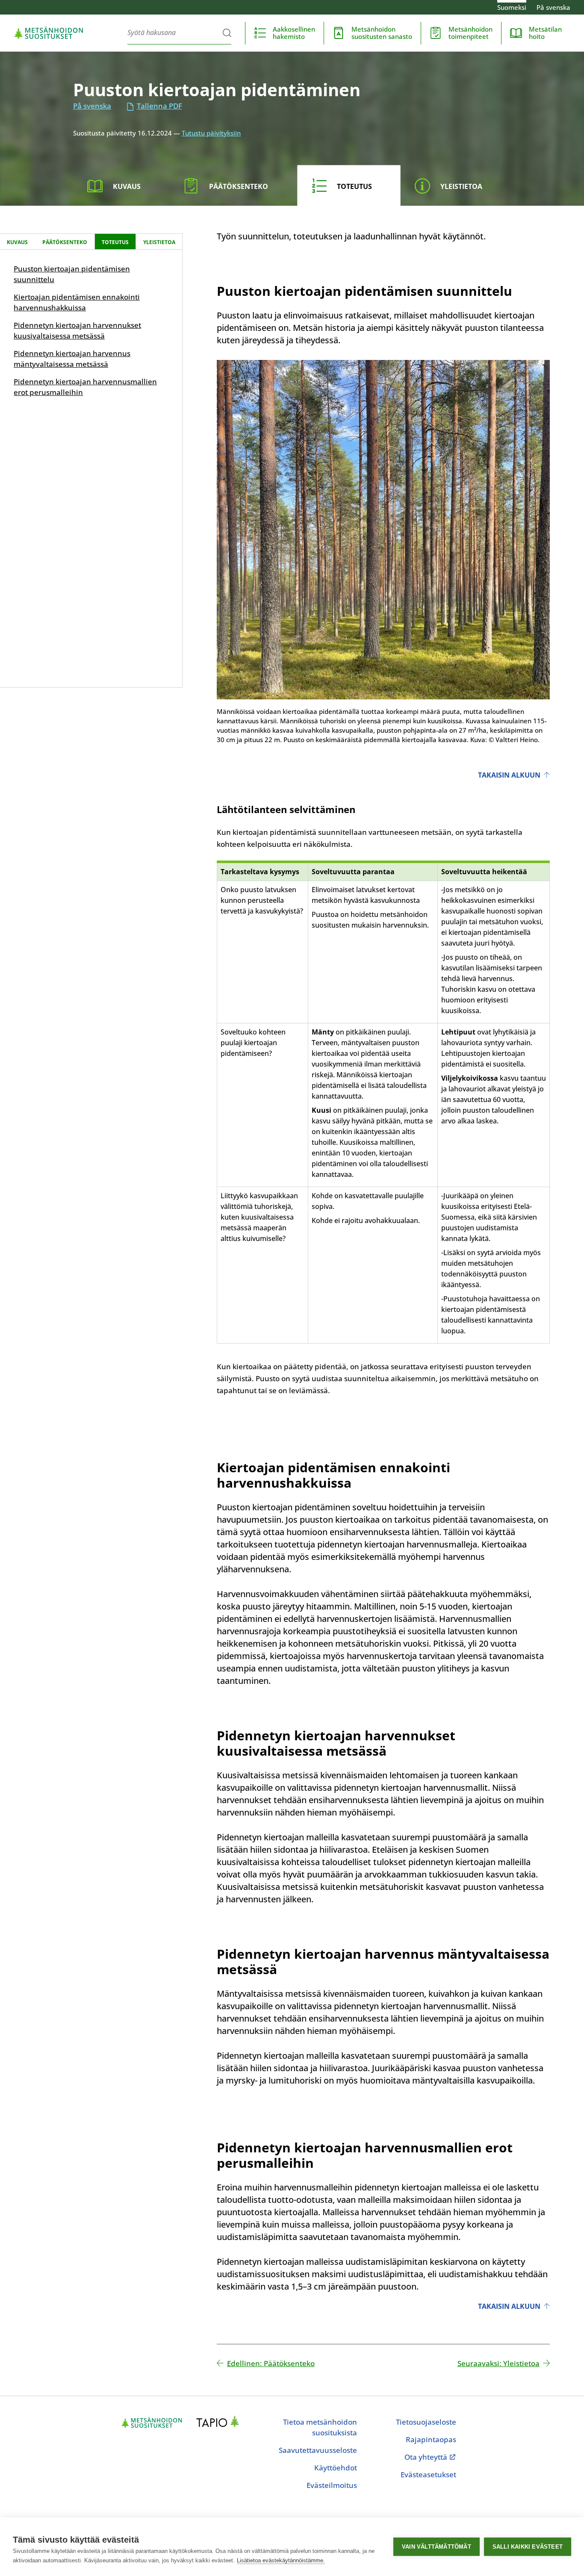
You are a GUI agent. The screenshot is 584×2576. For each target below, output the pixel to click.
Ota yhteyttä (430, 2457)
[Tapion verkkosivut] (220, 2423)
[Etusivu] (49, 33)
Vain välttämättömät (437, 2547)
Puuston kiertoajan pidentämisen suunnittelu (72, 274)
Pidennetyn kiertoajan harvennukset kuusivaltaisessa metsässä (77, 330)
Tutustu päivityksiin (211, 133)
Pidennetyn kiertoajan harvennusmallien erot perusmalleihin (85, 387)
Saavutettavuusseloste (318, 2450)
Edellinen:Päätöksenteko (271, 2363)
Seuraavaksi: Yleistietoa (498, 2363)
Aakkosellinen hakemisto (294, 33)
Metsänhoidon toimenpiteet (470, 33)
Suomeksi (512, 7)
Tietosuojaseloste (426, 2422)
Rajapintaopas (431, 2439)
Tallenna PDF (159, 106)
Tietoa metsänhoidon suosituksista (320, 2427)
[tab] (121, 186)
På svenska (553, 7)
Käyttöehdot (336, 2468)
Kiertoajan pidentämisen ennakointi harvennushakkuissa (77, 302)
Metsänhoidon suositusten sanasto (382, 33)
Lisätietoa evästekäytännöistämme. (281, 2560)
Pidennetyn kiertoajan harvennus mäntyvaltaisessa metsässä (72, 359)
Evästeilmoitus (332, 2485)
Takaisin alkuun (509, 775)
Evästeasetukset (428, 2474)
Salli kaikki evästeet (528, 2547)
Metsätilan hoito (545, 33)
